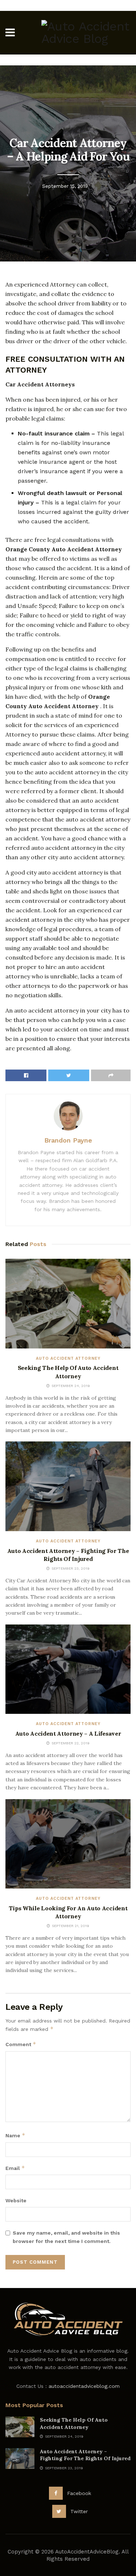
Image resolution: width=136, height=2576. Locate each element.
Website (16, 2200)
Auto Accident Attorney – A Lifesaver (68, 1733)
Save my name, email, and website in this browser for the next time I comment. (66, 2237)
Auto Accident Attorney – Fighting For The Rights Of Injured (85, 2455)
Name (15, 2135)
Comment (21, 2044)
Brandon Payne (68, 1140)
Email (15, 2168)
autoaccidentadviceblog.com (84, 2386)
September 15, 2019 (65, 186)
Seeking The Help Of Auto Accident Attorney (74, 2423)
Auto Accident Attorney (68, 1358)
